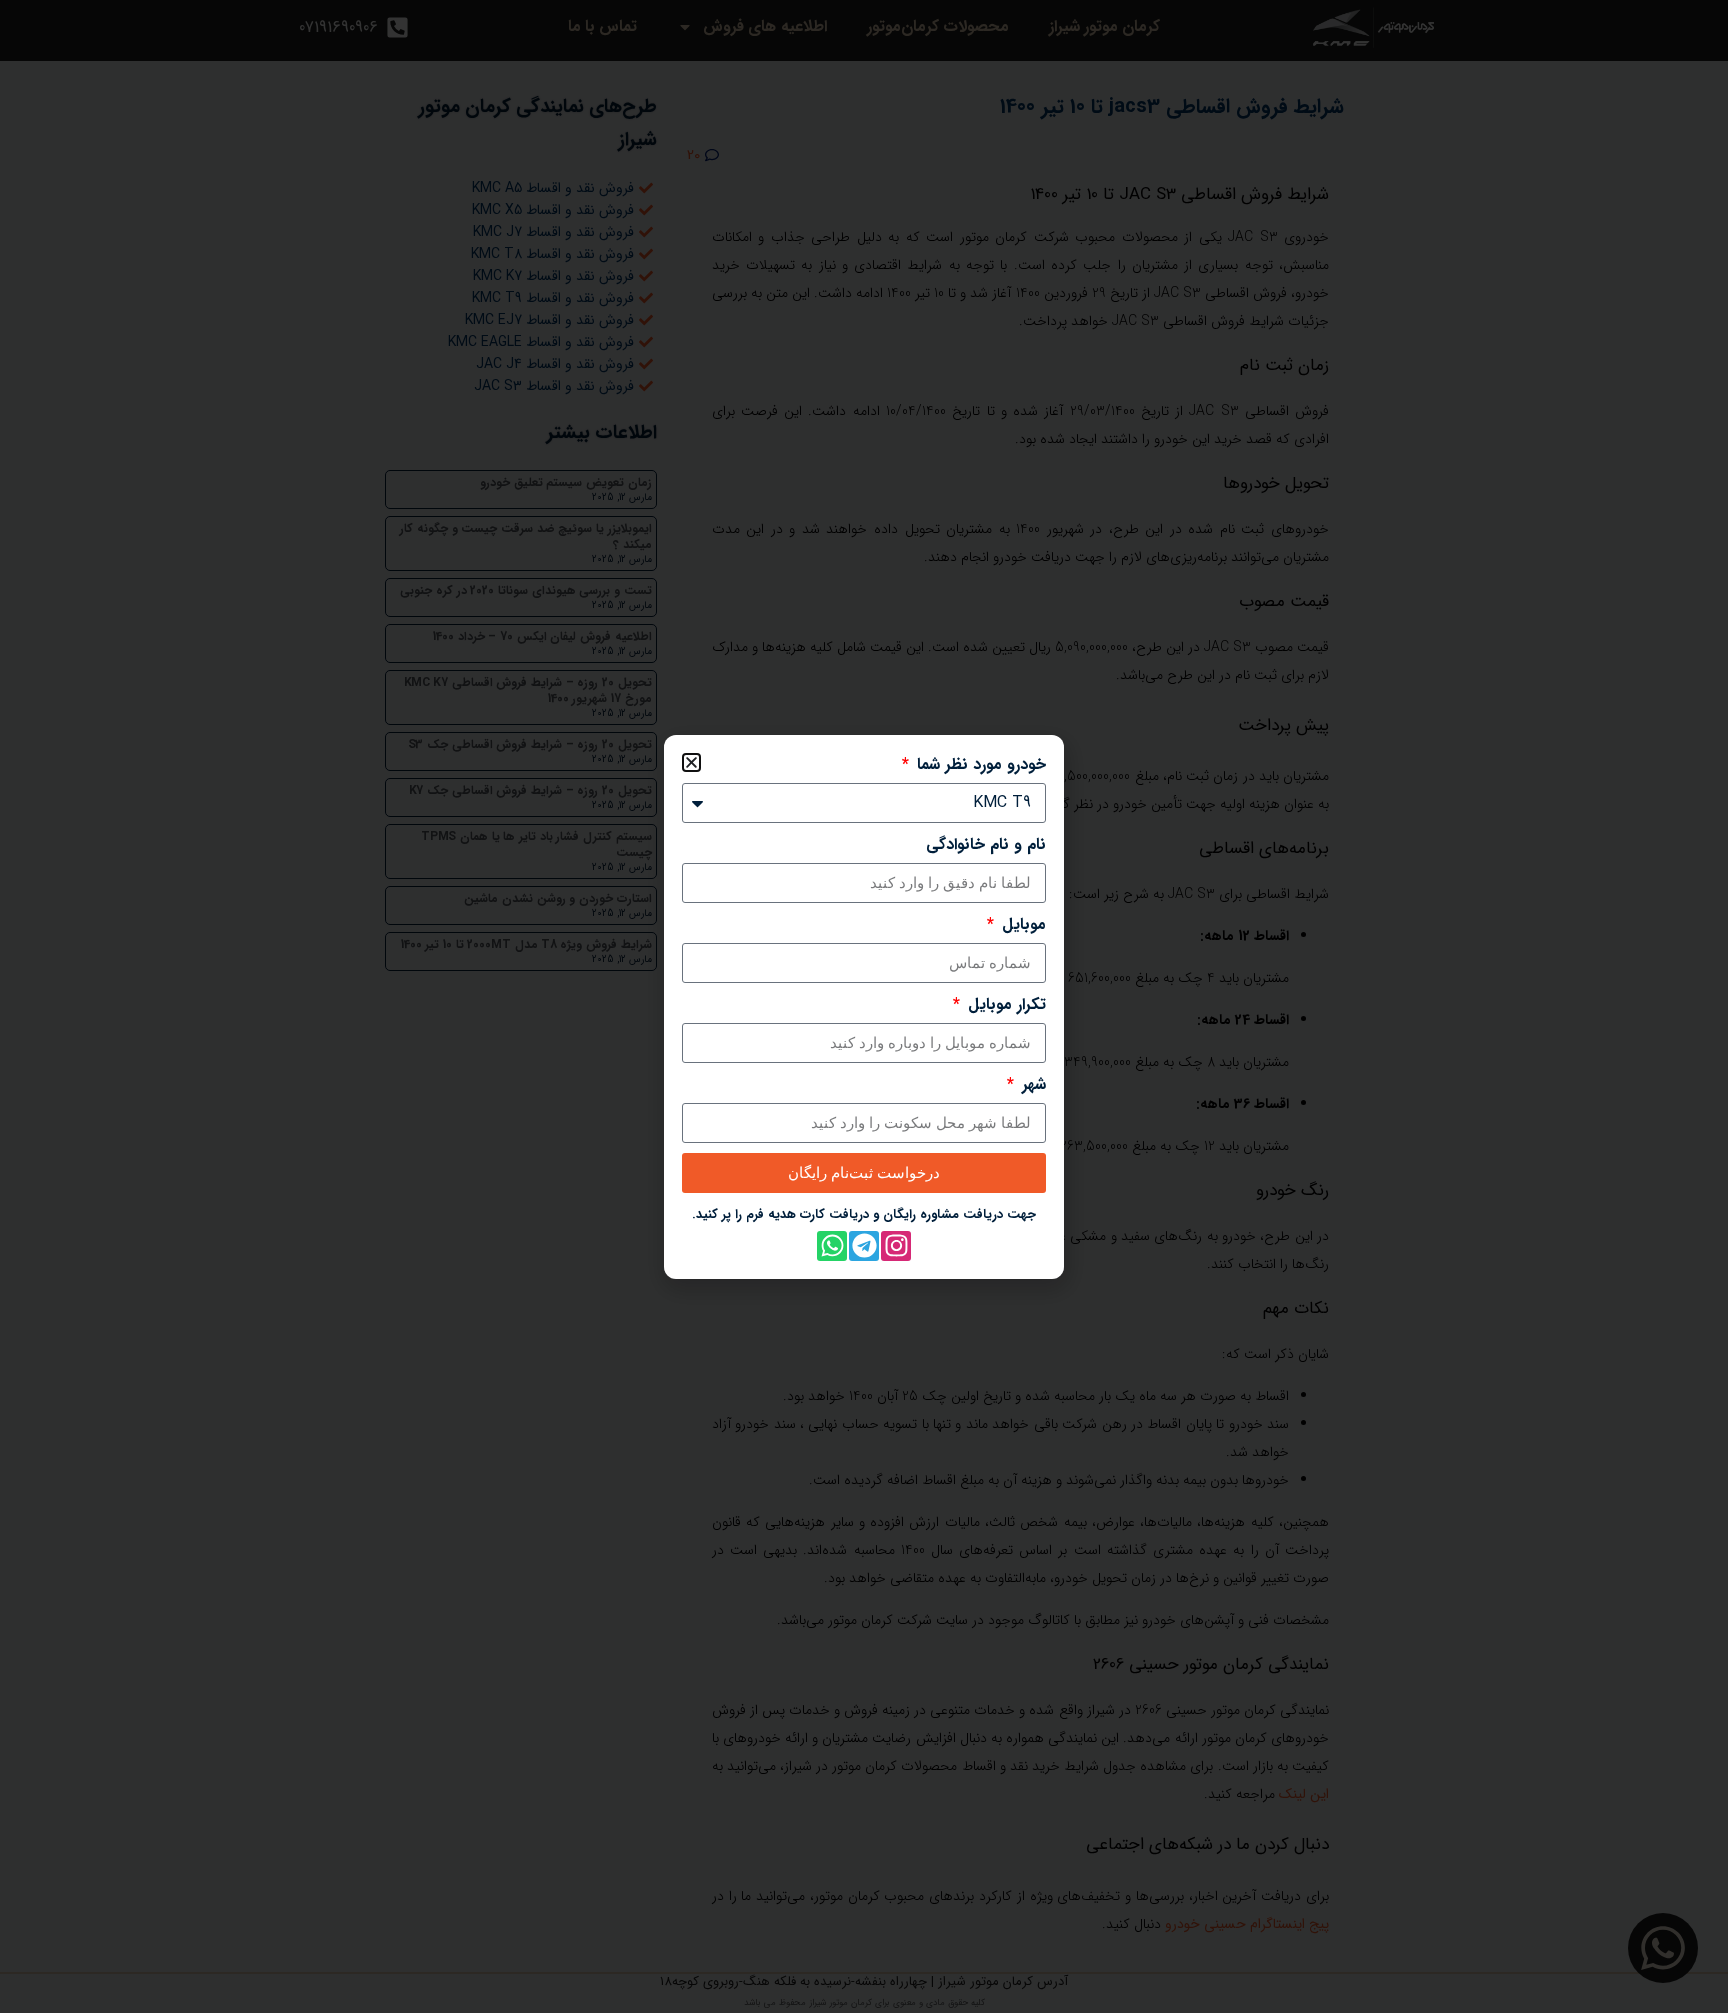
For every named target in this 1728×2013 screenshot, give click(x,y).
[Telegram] (864, 1246)
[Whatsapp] (832, 1246)
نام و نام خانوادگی (986, 845)
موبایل (1021, 925)
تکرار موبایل (1004, 1005)
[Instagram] (896, 1246)
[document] (864, 1006)
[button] (691, 762)
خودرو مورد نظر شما (979, 765)
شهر (1031, 1085)
